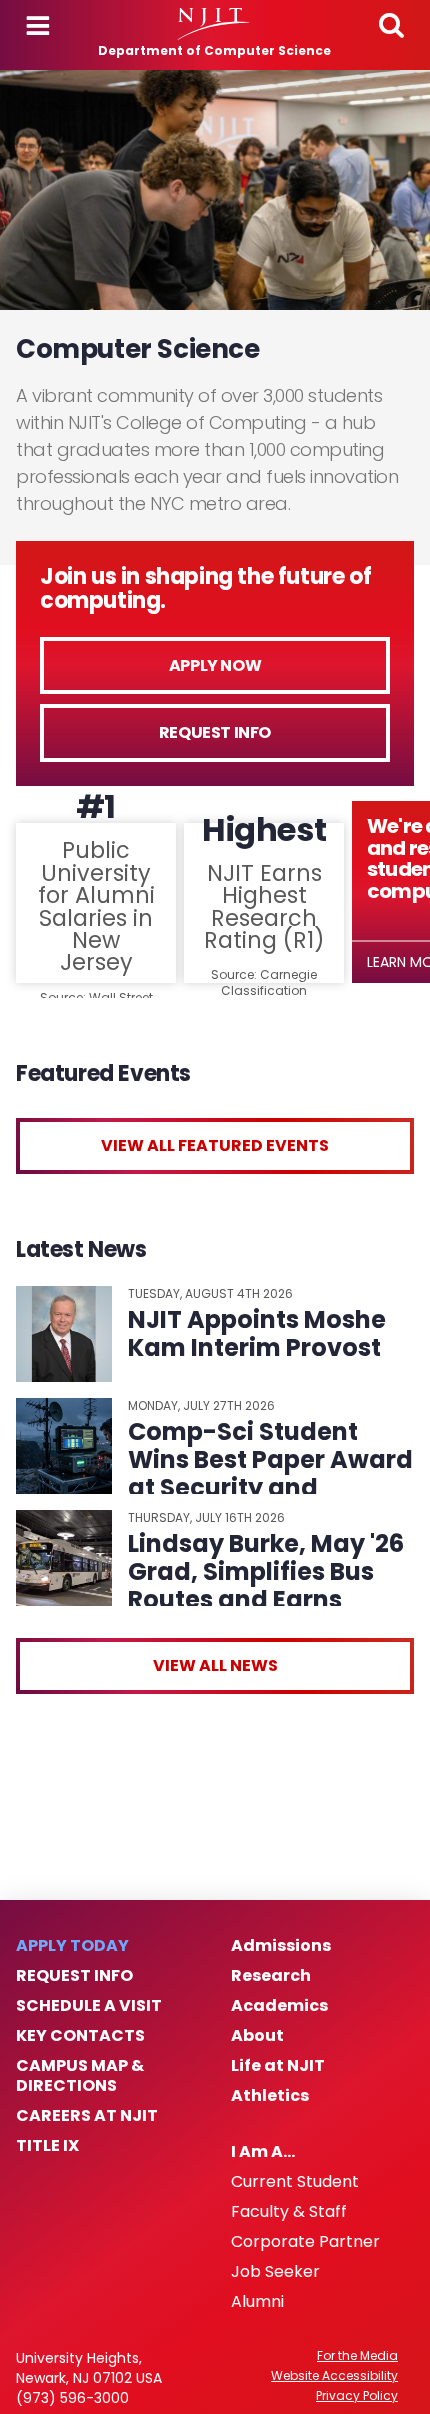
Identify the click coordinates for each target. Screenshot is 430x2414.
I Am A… (263, 2152)
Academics (279, 2006)
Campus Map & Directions (80, 2076)
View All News (215, 1665)
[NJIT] (214, 24)
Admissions (281, 1946)
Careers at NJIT (87, 2116)
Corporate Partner (305, 2242)
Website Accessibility (334, 2376)
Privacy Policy (357, 2396)
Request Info (215, 732)
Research (271, 1976)
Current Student (295, 2182)
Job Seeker (275, 2272)
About (257, 2036)
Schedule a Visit (89, 2006)
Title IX (47, 2146)
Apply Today (72, 1946)
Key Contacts (80, 2036)
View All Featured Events (215, 1145)
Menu (38, 26)
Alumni (257, 2302)
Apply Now (215, 665)
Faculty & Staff (289, 2212)
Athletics (270, 2096)
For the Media (357, 2356)
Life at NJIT (278, 2066)
